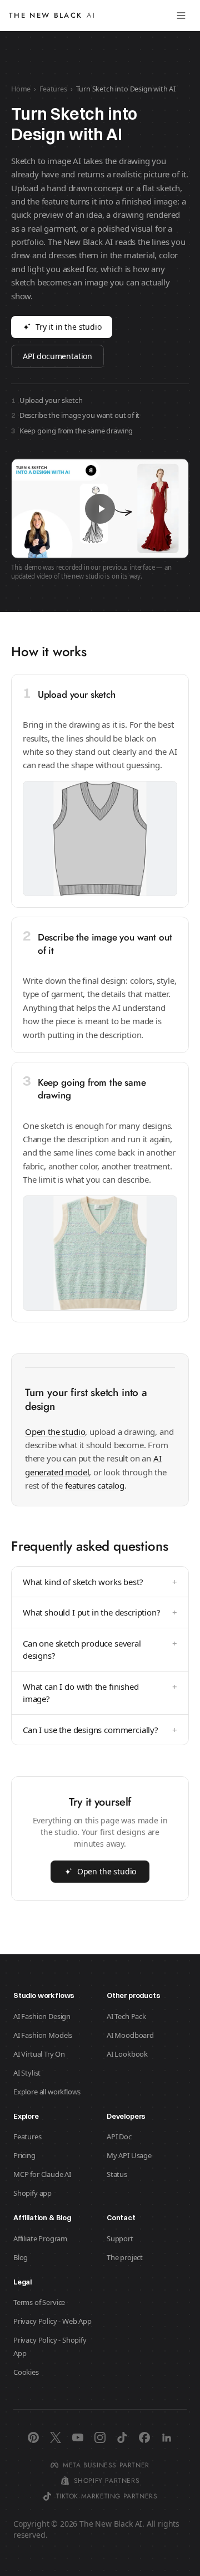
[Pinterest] (33, 2437)
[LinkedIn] (167, 2437)
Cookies (26, 2372)
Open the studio (55, 1432)
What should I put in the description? (100, 1612)
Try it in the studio (68, 327)
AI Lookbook (127, 2054)
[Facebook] (144, 2437)
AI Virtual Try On (39, 2054)
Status (117, 2174)
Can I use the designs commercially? (100, 1730)
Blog (21, 2257)
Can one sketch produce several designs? (100, 1650)
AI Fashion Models (43, 2035)
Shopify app (32, 2193)
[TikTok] (122, 2437)
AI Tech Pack (126, 2016)
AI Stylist (27, 2073)
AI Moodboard (130, 2035)
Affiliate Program (40, 2238)
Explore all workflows (47, 2092)
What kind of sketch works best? (100, 1582)
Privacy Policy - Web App (52, 2321)
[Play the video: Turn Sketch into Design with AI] (100, 508)
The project (125, 2257)
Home (21, 89)
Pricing (24, 2155)
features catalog (95, 1485)
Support (120, 2238)
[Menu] (181, 16)
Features (53, 89)
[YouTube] (78, 2437)
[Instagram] (100, 2437)
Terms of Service (39, 2302)
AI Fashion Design (42, 2016)
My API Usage (129, 2155)
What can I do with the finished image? (100, 1693)
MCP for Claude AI (42, 2174)
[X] (56, 2437)
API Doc (119, 2137)
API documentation (57, 356)
